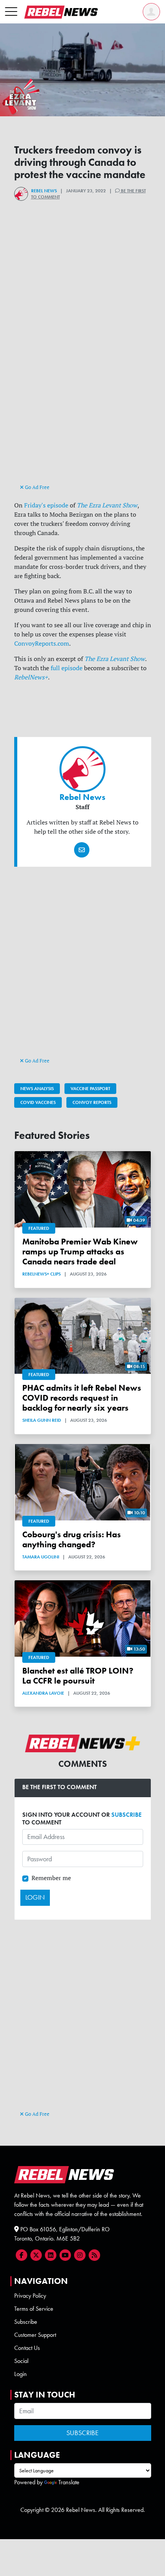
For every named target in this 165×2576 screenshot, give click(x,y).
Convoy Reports (92, 1102)
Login (21, 2374)
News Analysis (37, 1089)
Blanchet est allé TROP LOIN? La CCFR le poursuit (78, 1676)
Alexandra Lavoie (43, 1693)
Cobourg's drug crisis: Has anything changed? (72, 1540)
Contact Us (27, 2348)
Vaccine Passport (90, 1089)
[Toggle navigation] (11, 12)
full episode (67, 668)
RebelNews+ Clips (41, 1274)
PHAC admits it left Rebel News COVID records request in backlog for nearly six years (82, 1398)
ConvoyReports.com (42, 643)
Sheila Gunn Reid (42, 1420)
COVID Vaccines (38, 1102)
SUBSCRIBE (126, 1815)
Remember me (51, 1878)
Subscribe (26, 2322)
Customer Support (35, 2335)
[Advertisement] (82, 397)
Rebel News (44, 191)
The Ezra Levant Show (115, 659)
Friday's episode (46, 505)
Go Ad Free (37, 487)
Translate (69, 2482)
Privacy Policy (30, 2296)
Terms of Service (34, 2309)
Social (21, 2361)
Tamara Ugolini (41, 1557)
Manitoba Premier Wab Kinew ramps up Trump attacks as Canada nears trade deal (80, 1252)
